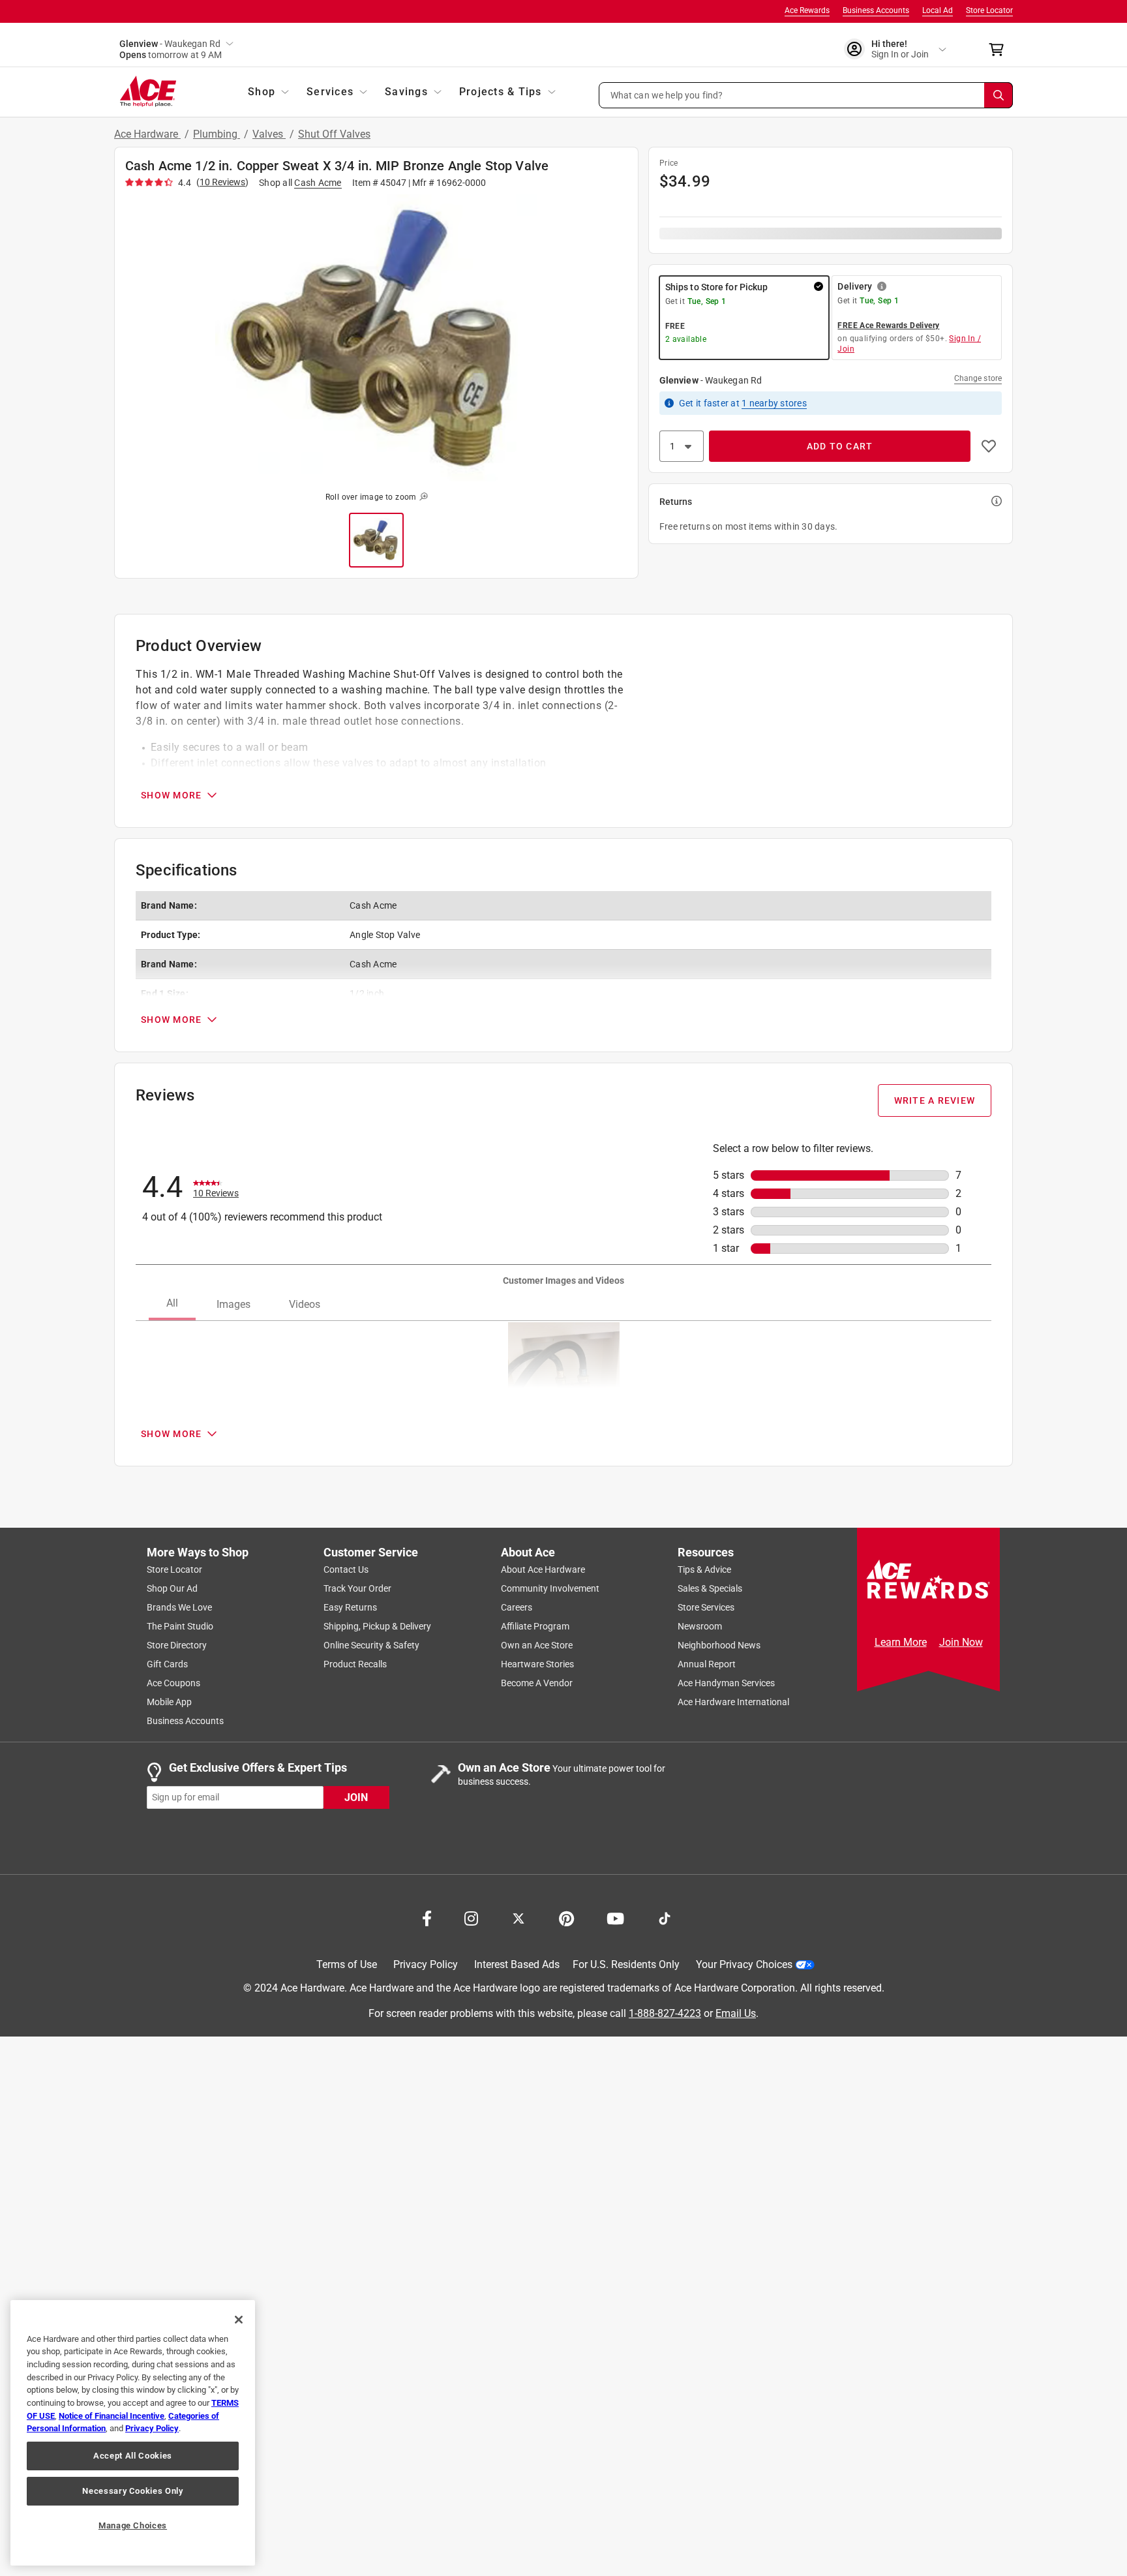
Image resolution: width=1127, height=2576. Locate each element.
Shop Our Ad (172, 1588)
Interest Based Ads (517, 1964)
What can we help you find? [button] (667, 95)
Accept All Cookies (133, 2456)
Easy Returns (350, 1607)
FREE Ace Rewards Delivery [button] (888, 326)
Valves (269, 134)
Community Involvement (550, 1588)
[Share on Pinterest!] (566, 1917)
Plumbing (217, 134)
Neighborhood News (719, 1645)
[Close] (239, 2320)
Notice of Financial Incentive (112, 2416)
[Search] (999, 95)
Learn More (901, 1642)
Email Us (736, 2013)
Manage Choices (133, 2525)
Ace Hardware (147, 134)
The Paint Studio (180, 1626)
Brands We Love (179, 1607)
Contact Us (346, 1569)
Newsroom (700, 1626)
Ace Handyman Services (726, 1683)
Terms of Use (347, 1964)
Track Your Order (357, 1588)
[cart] (1000, 50)
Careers (517, 1607)
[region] (133, 2433)
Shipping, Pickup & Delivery (377, 1626)
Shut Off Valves (334, 134)
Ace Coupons (173, 1683)
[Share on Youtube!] (615, 1917)
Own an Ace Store (537, 1645)
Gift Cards (167, 1664)
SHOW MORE (171, 795)
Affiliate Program (535, 1626)
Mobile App (169, 1702)
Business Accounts (876, 10)
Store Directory (177, 1645)
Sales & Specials (710, 1588)
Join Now (961, 1642)
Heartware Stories (537, 1664)
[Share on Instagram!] (471, 1917)
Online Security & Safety (371, 1645)
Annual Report (707, 1664)
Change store (978, 378)
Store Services (706, 1607)
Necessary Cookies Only (132, 2491)
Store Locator (989, 10)
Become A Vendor (537, 1683)
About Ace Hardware (543, 1569)
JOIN (356, 1797)
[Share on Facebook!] (427, 1917)
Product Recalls (355, 1664)
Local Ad (938, 10)
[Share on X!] (518, 1917)
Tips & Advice (704, 1569)
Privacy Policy (426, 1964)
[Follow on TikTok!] (665, 1917)
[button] (806, 95)
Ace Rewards (807, 10)
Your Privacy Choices (744, 1964)
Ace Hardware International (733, 1702)
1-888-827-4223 (665, 2013)
